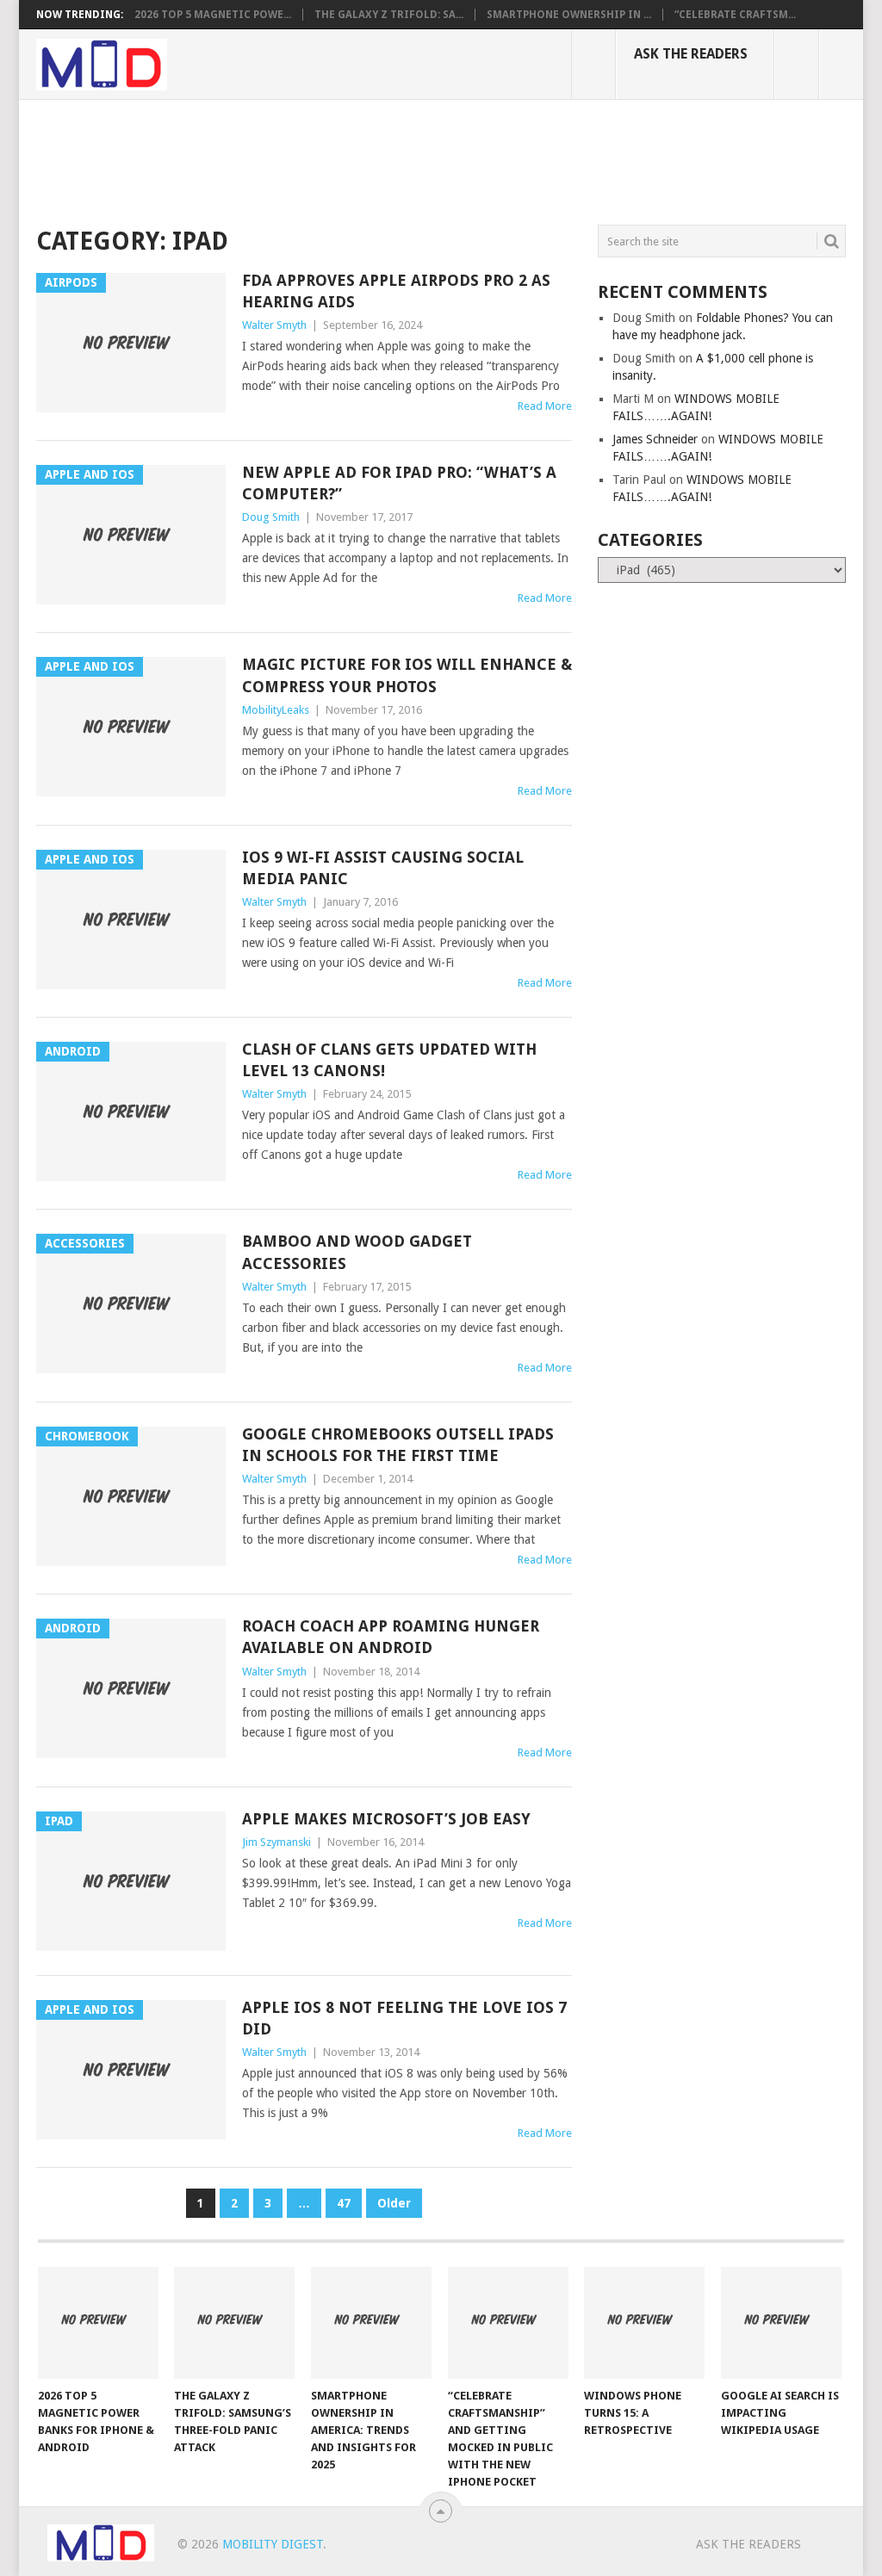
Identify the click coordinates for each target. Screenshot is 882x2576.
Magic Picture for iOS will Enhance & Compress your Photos (407, 675)
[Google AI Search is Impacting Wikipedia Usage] (781, 2323)
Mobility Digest (273, 2544)
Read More (545, 406)
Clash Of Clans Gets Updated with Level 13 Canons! (389, 1060)
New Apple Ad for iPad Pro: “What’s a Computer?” (399, 483)
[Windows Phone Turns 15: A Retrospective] (644, 2323)
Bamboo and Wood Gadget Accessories (357, 1252)
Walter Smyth (274, 325)
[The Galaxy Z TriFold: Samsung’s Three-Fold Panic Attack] (234, 2323)
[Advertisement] (350, 159)
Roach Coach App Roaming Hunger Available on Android (391, 1637)
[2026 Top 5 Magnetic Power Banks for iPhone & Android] (98, 2323)
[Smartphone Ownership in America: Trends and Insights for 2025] (371, 2323)
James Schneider (655, 439)
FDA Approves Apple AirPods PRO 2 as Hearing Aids (396, 291)
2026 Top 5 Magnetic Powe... (213, 15)
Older (394, 2203)
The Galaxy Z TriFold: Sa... (389, 15)
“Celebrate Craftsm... (735, 15)
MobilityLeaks (276, 710)
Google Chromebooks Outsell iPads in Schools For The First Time (398, 1445)
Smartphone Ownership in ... (569, 15)
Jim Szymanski (276, 1842)
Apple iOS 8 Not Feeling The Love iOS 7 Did (404, 2018)
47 (344, 2203)
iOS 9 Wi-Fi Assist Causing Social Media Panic (383, 868)
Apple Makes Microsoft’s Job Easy (386, 1819)
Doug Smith (271, 517)
